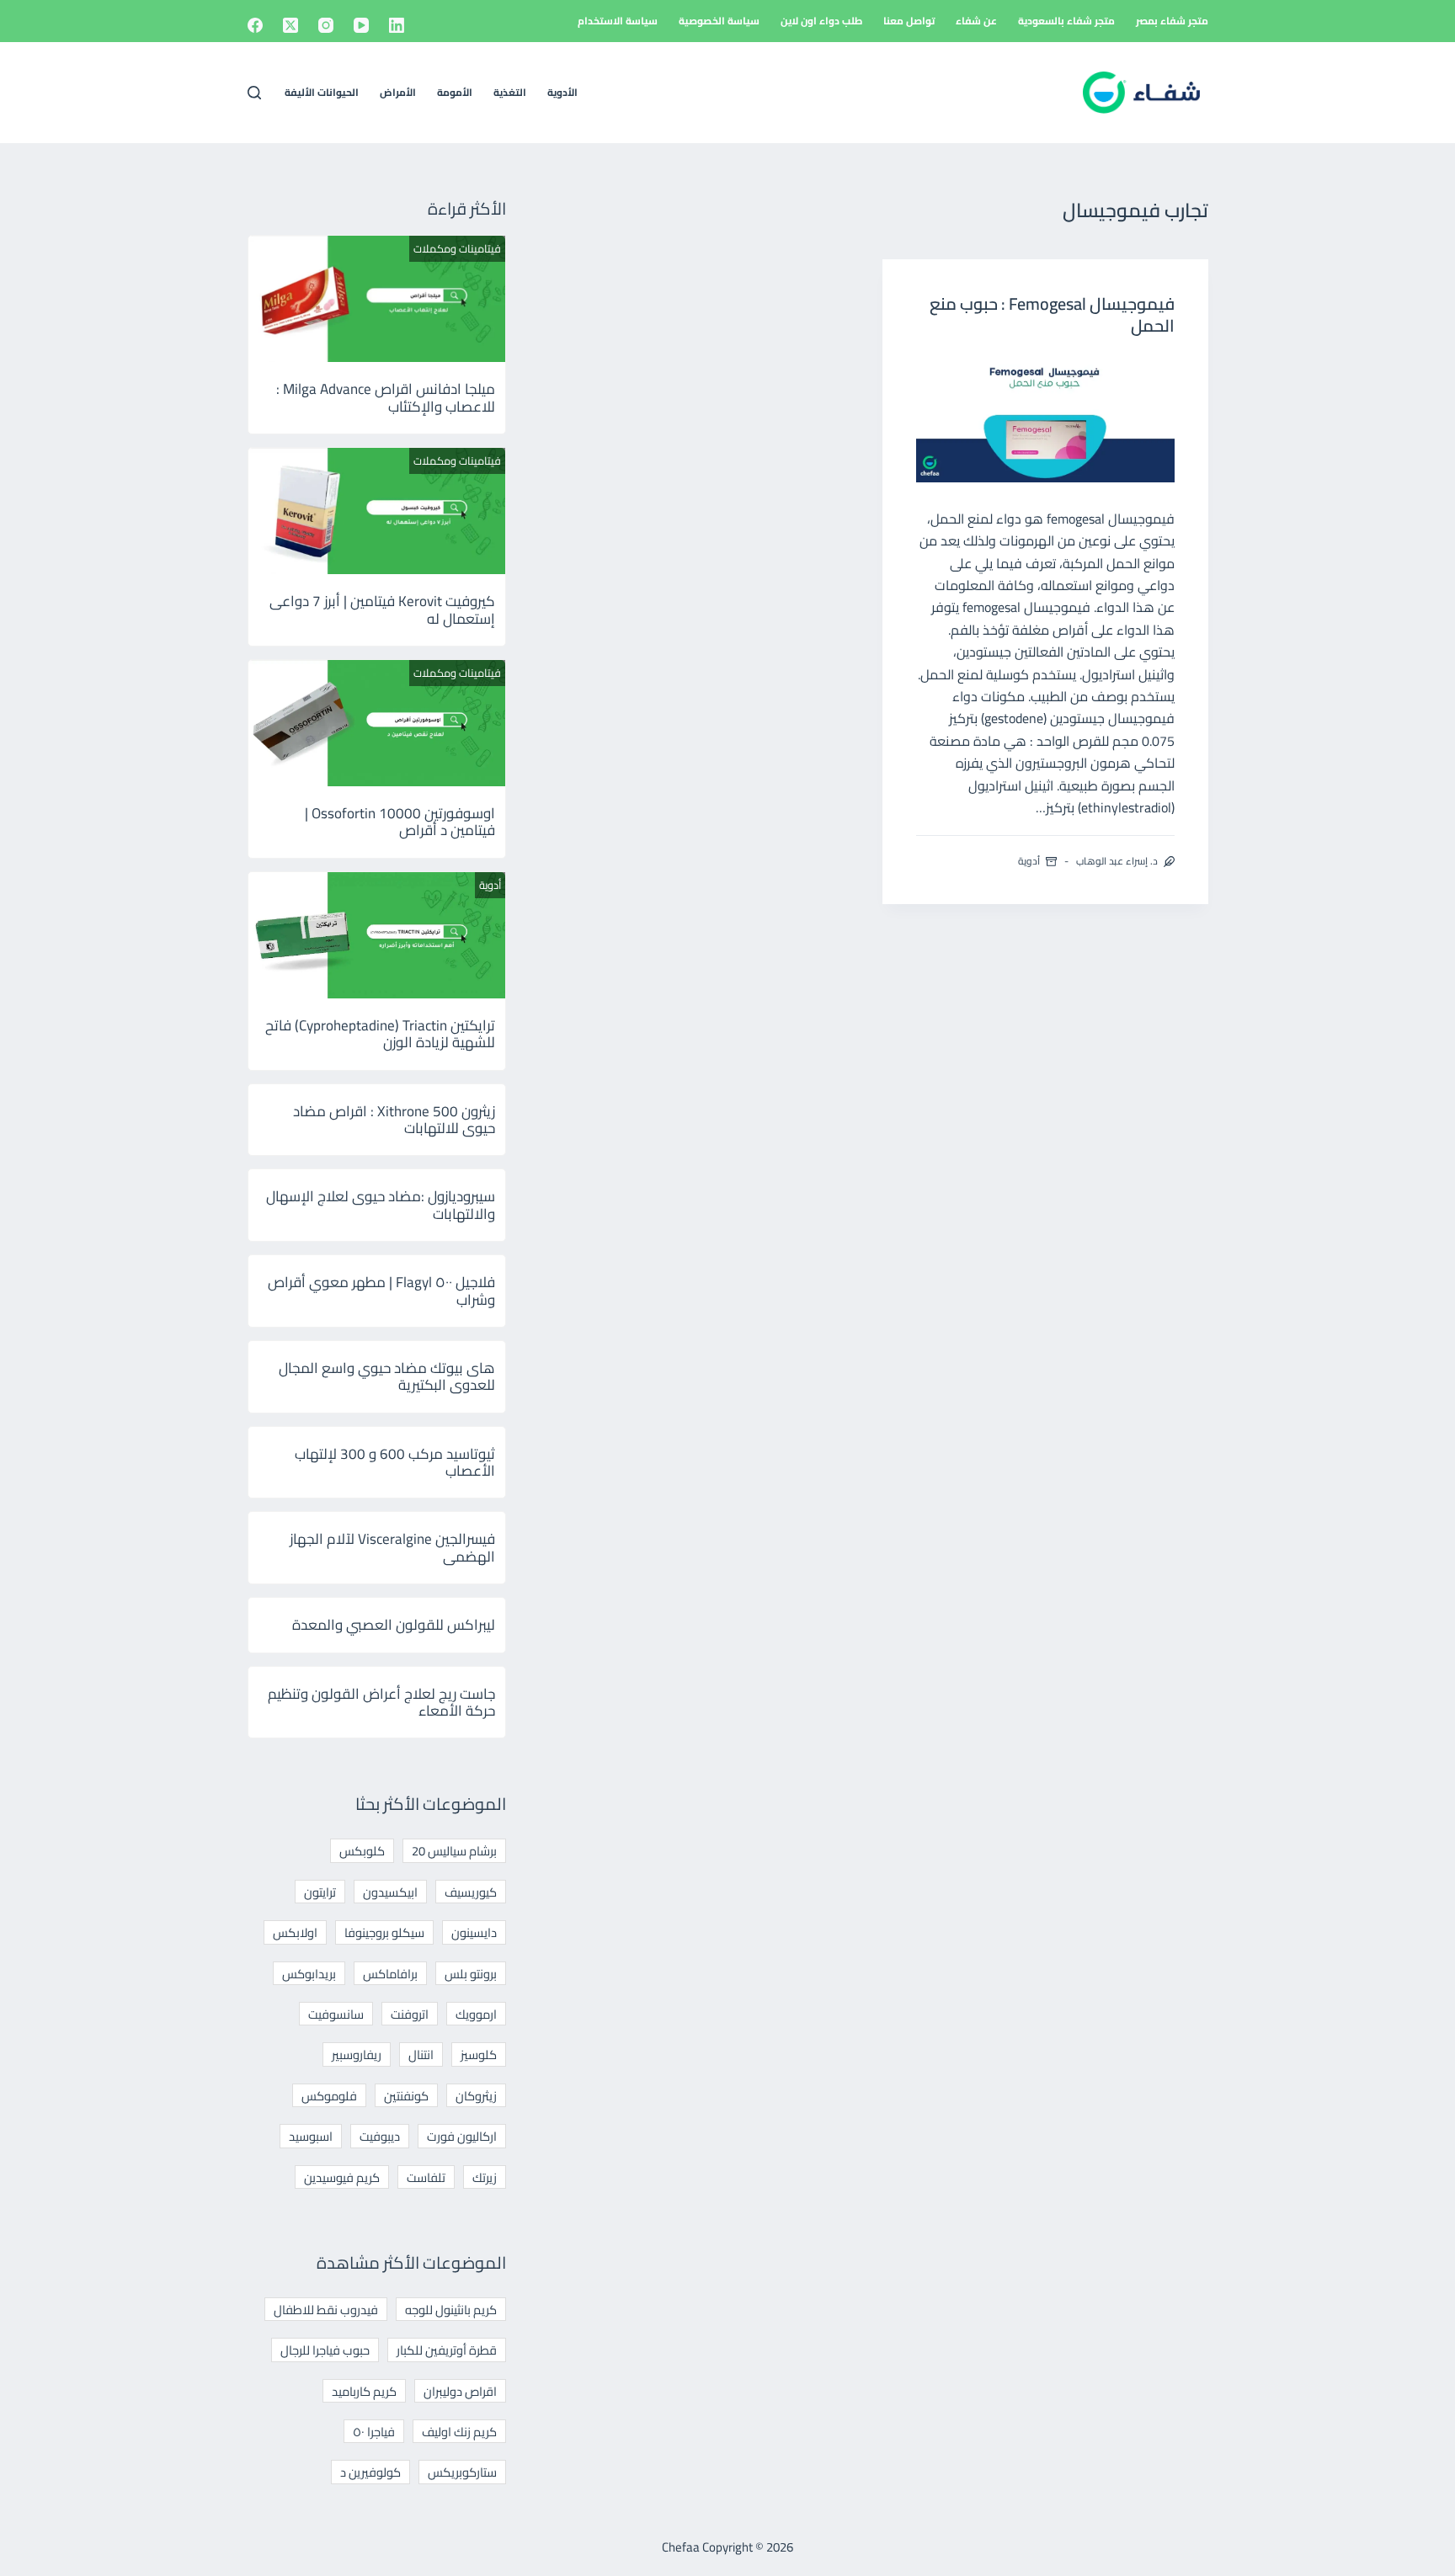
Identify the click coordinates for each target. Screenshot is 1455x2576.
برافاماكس (390, 1974)
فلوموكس (329, 2096)
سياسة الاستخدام (618, 21)
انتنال (421, 2054)
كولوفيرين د (370, 2472)
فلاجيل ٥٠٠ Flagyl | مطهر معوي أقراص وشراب (381, 1291)
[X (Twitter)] (290, 25)
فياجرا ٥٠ (374, 2432)
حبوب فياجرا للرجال (325, 2350)
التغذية (510, 92)
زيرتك (485, 2177)
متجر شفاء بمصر (1172, 21)
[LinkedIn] (397, 25)
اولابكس (295, 1932)
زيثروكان (476, 2096)
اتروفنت (410, 2014)
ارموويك (476, 2014)
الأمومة (455, 92)
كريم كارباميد (364, 2391)
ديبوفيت (380, 2136)
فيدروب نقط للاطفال (326, 2310)
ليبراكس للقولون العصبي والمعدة (394, 1625)
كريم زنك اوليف (459, 2432)
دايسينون (474, 1932)
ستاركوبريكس (462, 2472)
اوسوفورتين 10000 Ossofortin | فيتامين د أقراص (400, 822)
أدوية (1029, 861)
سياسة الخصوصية (719, 21)
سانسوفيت (336, 2014)
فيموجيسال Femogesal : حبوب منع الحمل (1052, 314)
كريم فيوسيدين (342, 2177)
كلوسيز (479, 2054)
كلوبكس (362, 1851)
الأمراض (398, 92)
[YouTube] (361, 25)
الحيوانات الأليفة (322, 92)
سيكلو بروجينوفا (384, 1932)
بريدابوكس (309, 1974)
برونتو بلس (471, 1974)
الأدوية (562, 92)
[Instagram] (326, 25)
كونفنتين (406, 2096)
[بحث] (254, 93)
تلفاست (426, 2177)
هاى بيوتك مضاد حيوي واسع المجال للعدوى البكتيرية (387, 1376)
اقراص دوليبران (460, 2391)
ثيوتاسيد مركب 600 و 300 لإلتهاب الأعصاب (395, 1462)
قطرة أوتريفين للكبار (447, 2350)
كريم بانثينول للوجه (451, 2310)
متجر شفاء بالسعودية (1066, 21)
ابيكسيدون (390, 1892)
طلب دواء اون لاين (821, 21)
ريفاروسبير (357, 2054)
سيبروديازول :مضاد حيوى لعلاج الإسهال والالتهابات (381, 1205)
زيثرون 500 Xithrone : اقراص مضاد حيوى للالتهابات (394, 1120)
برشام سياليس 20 (454, 1851)
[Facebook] (255, 25)
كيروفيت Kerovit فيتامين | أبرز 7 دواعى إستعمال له (382, 609)
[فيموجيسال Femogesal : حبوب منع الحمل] (1045, 418)
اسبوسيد (311, 2136)
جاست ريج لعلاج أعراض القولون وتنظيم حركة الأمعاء (381, 1702)
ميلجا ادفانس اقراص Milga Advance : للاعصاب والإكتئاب (386, 397)
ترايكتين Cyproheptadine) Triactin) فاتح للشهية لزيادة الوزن (380, 1034)
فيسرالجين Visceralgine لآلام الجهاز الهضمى (392, 1547)
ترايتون (320, 1892)
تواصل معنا (909, 21)
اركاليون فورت (462, 2136)
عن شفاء (976, 21)
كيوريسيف (471, 1892)
